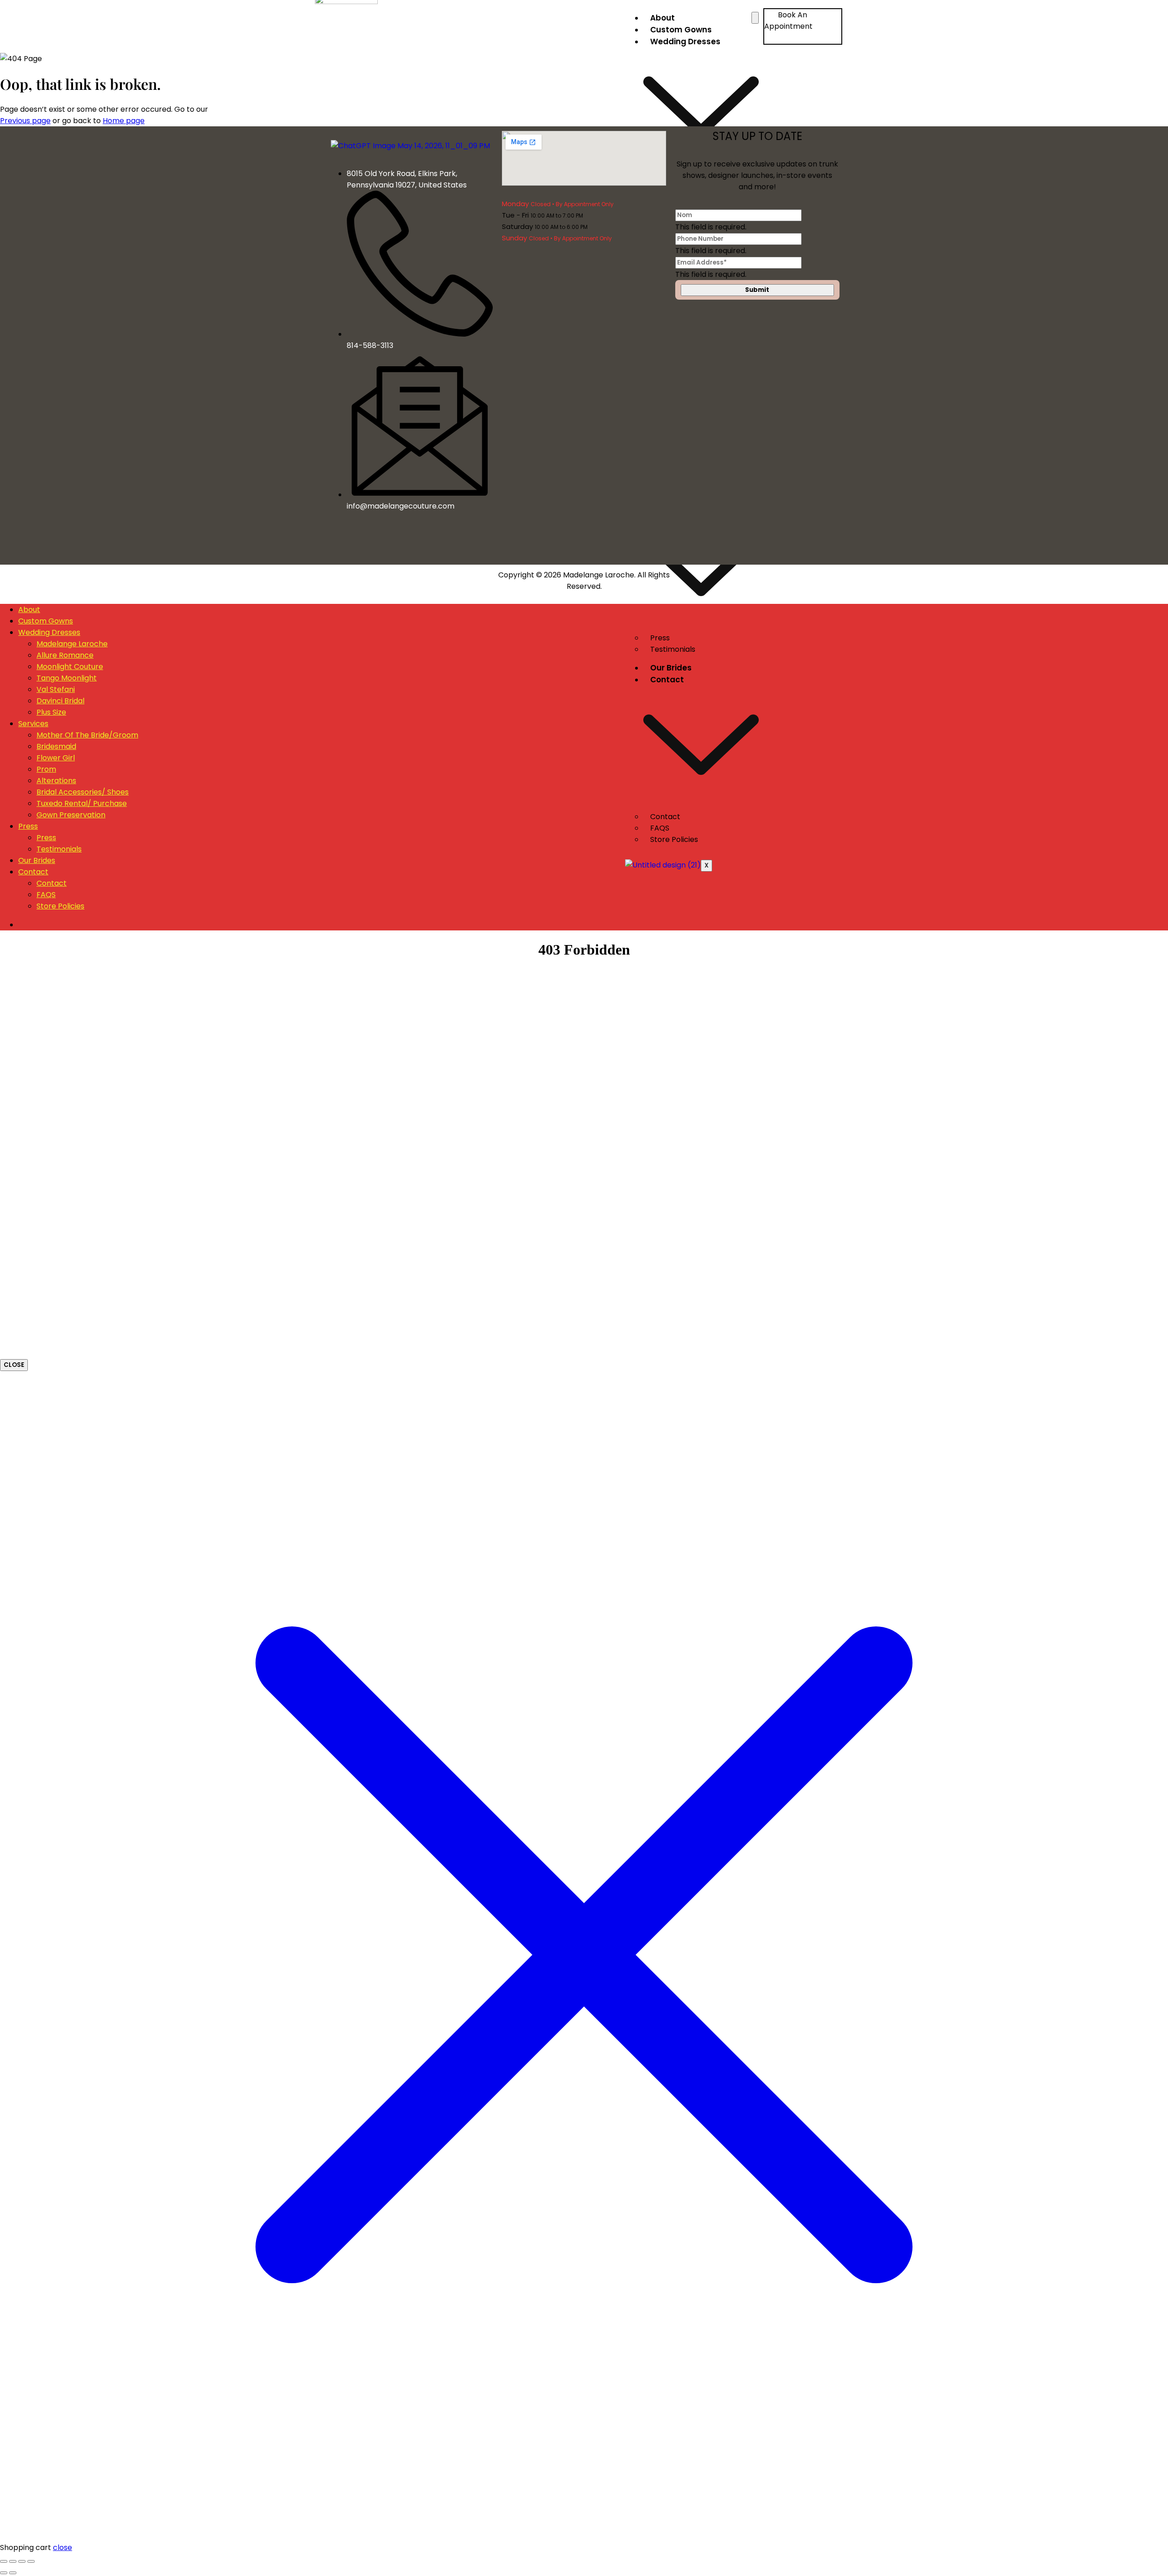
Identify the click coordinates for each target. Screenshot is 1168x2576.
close (63, 2547)
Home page (124, 121)
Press (28, 826)
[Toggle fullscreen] (13, 2561)
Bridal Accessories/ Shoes (83, 792)
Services (33, 724)
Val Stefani (56, 689)
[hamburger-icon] (755, 18)
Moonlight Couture (70, 667)
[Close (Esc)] (31, 2561)
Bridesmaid (56, 746)
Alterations (56, 781)
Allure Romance (65, 655)
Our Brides (671, 668)
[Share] (22, 2561)
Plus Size (51, 712)
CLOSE (14, 1365)
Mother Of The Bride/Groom (87, 735)
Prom (46, 769)
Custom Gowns (681, 30)
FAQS (46, 895)
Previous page (25, 121)
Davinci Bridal (60, 701)
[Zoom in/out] (4, 2561)
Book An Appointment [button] (788, 21)
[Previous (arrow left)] (4, 2573)
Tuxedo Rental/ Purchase (82, 803)
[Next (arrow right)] (13, 2573)
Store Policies (674, 839)
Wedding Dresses (49, 632)
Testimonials (673, 649)
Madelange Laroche (72, 644)
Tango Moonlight (67, 678)
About (662, 18)
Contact (33, 872)
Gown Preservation (71, 815)
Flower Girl (56, 758)
